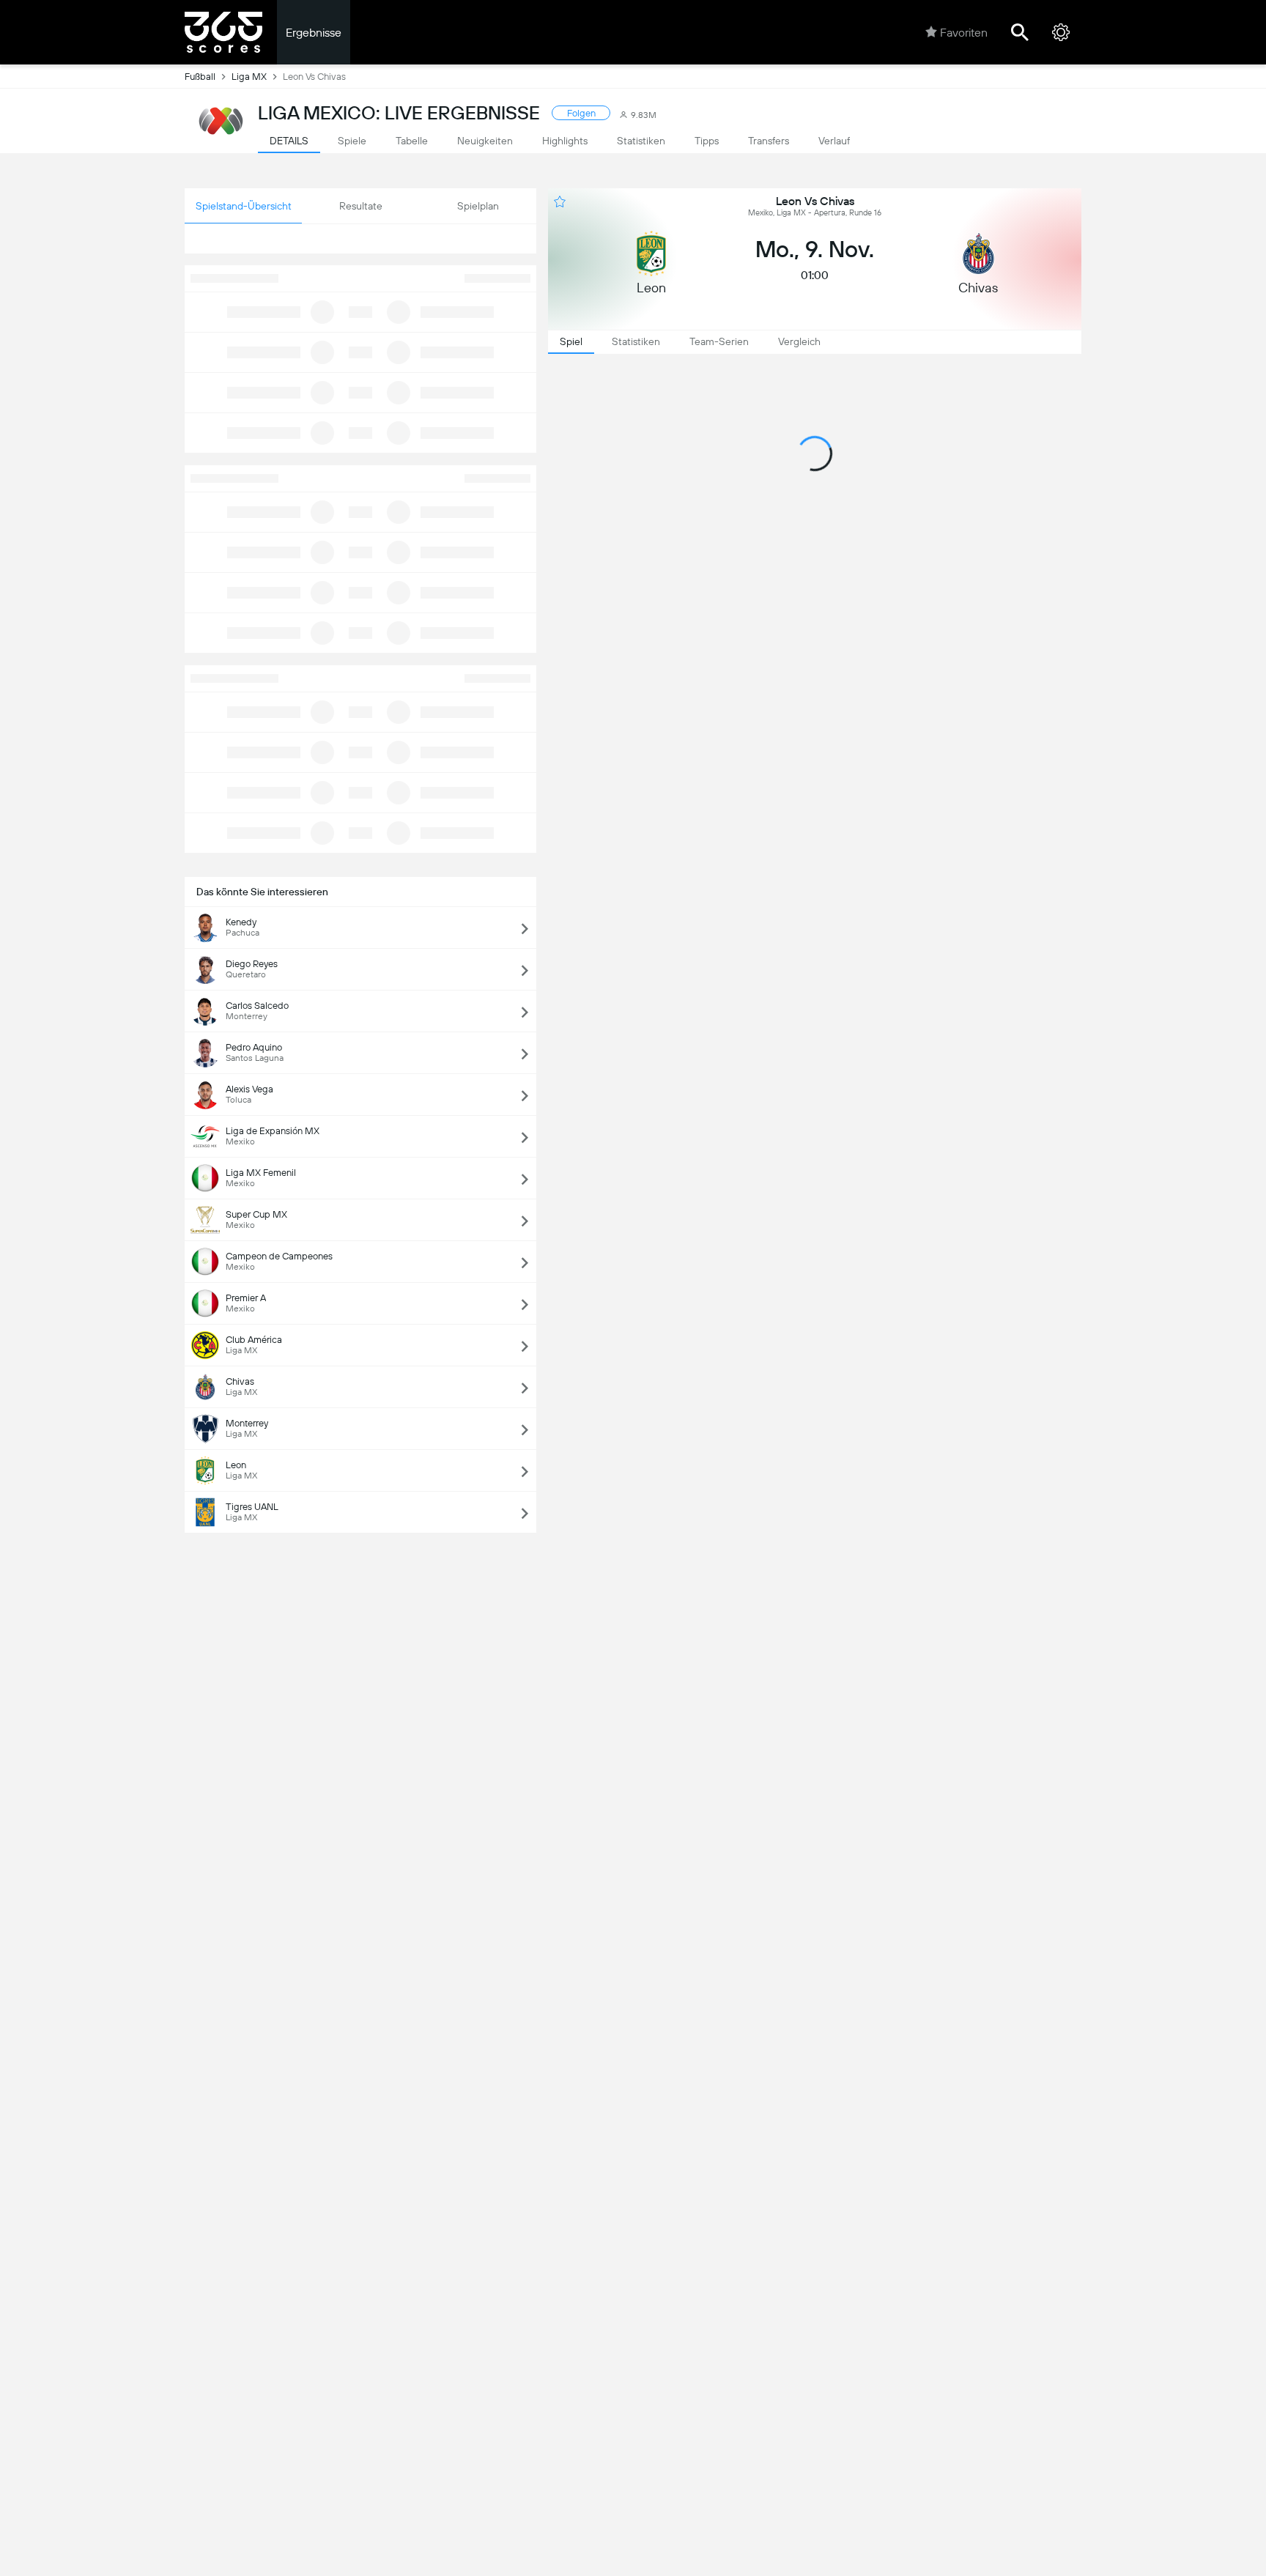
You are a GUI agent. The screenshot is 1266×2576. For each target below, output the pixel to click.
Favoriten (964, 33)
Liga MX (249, 77)
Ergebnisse (314, 33)
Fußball (200, 77)
